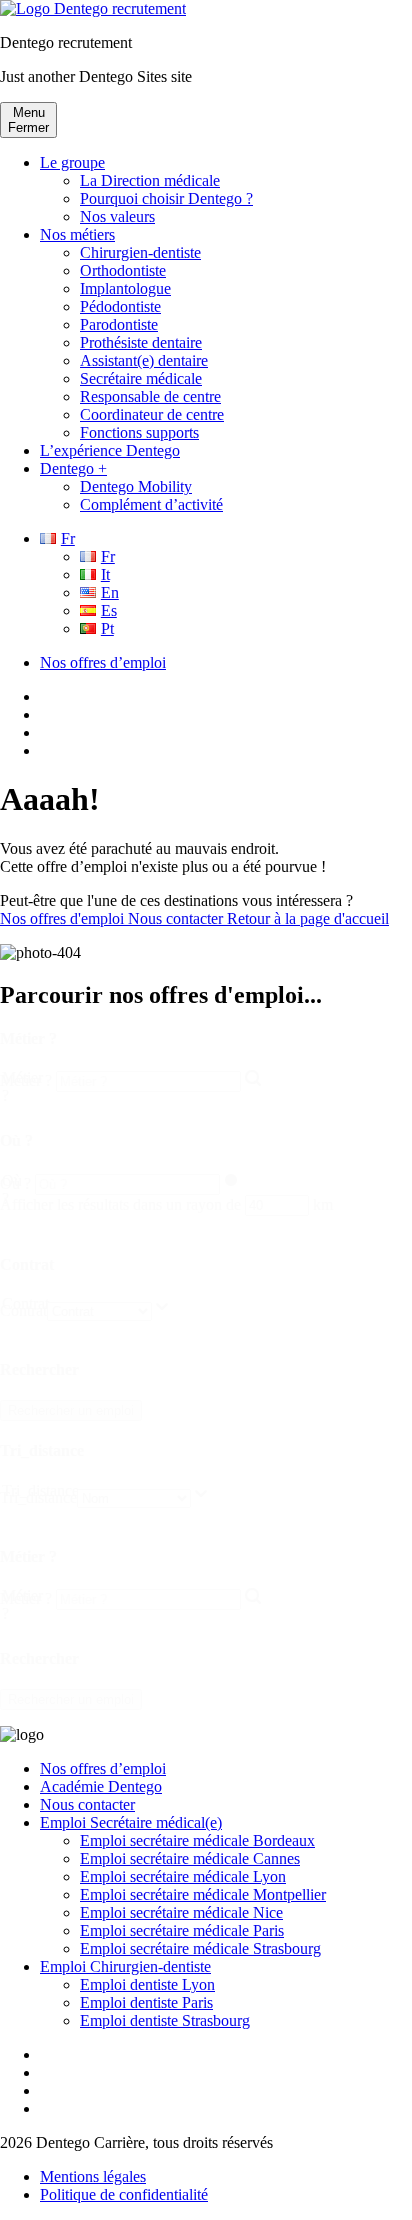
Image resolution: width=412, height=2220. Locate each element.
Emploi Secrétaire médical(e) (131, 1822)
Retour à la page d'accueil (308, 918)
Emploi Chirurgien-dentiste (125, 1966)
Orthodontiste (123, 270)
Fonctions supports (139, 432)
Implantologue (125, 288)
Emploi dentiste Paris (146, 2002)
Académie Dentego (101, 1786)
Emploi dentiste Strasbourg (165, 2020)
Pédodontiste (120, 306)
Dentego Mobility (136, 486)
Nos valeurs (117, 216)
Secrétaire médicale (141, 378)
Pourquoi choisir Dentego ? (166, 198)
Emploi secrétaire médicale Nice (181, 1912)
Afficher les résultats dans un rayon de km (166, 1204)
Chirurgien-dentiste (140, 252)
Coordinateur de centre (152, 414)
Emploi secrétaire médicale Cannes (190, 1858)
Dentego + (73, 468)
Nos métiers (77, 234)
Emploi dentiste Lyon (147, 1984)
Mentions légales (93, 2176)
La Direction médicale (150, 180)
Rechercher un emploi (71, 1410)
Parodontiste (119, 324)
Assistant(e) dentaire (144, 360)
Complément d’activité (151, 504)
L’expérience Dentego (110, 450)
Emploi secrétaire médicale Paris (182, 1930)
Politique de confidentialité (124, 2194)
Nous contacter (177, 918)
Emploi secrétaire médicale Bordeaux (197, 1840)
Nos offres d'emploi (64, 918)
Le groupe (72, 162)
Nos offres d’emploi (103, 662)
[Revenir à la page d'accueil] (93, 8)
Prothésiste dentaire (141, 342)
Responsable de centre (150, 396)
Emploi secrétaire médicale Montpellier (203, 1894)
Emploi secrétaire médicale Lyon (183, 1876)
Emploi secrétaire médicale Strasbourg (200, 1948)
